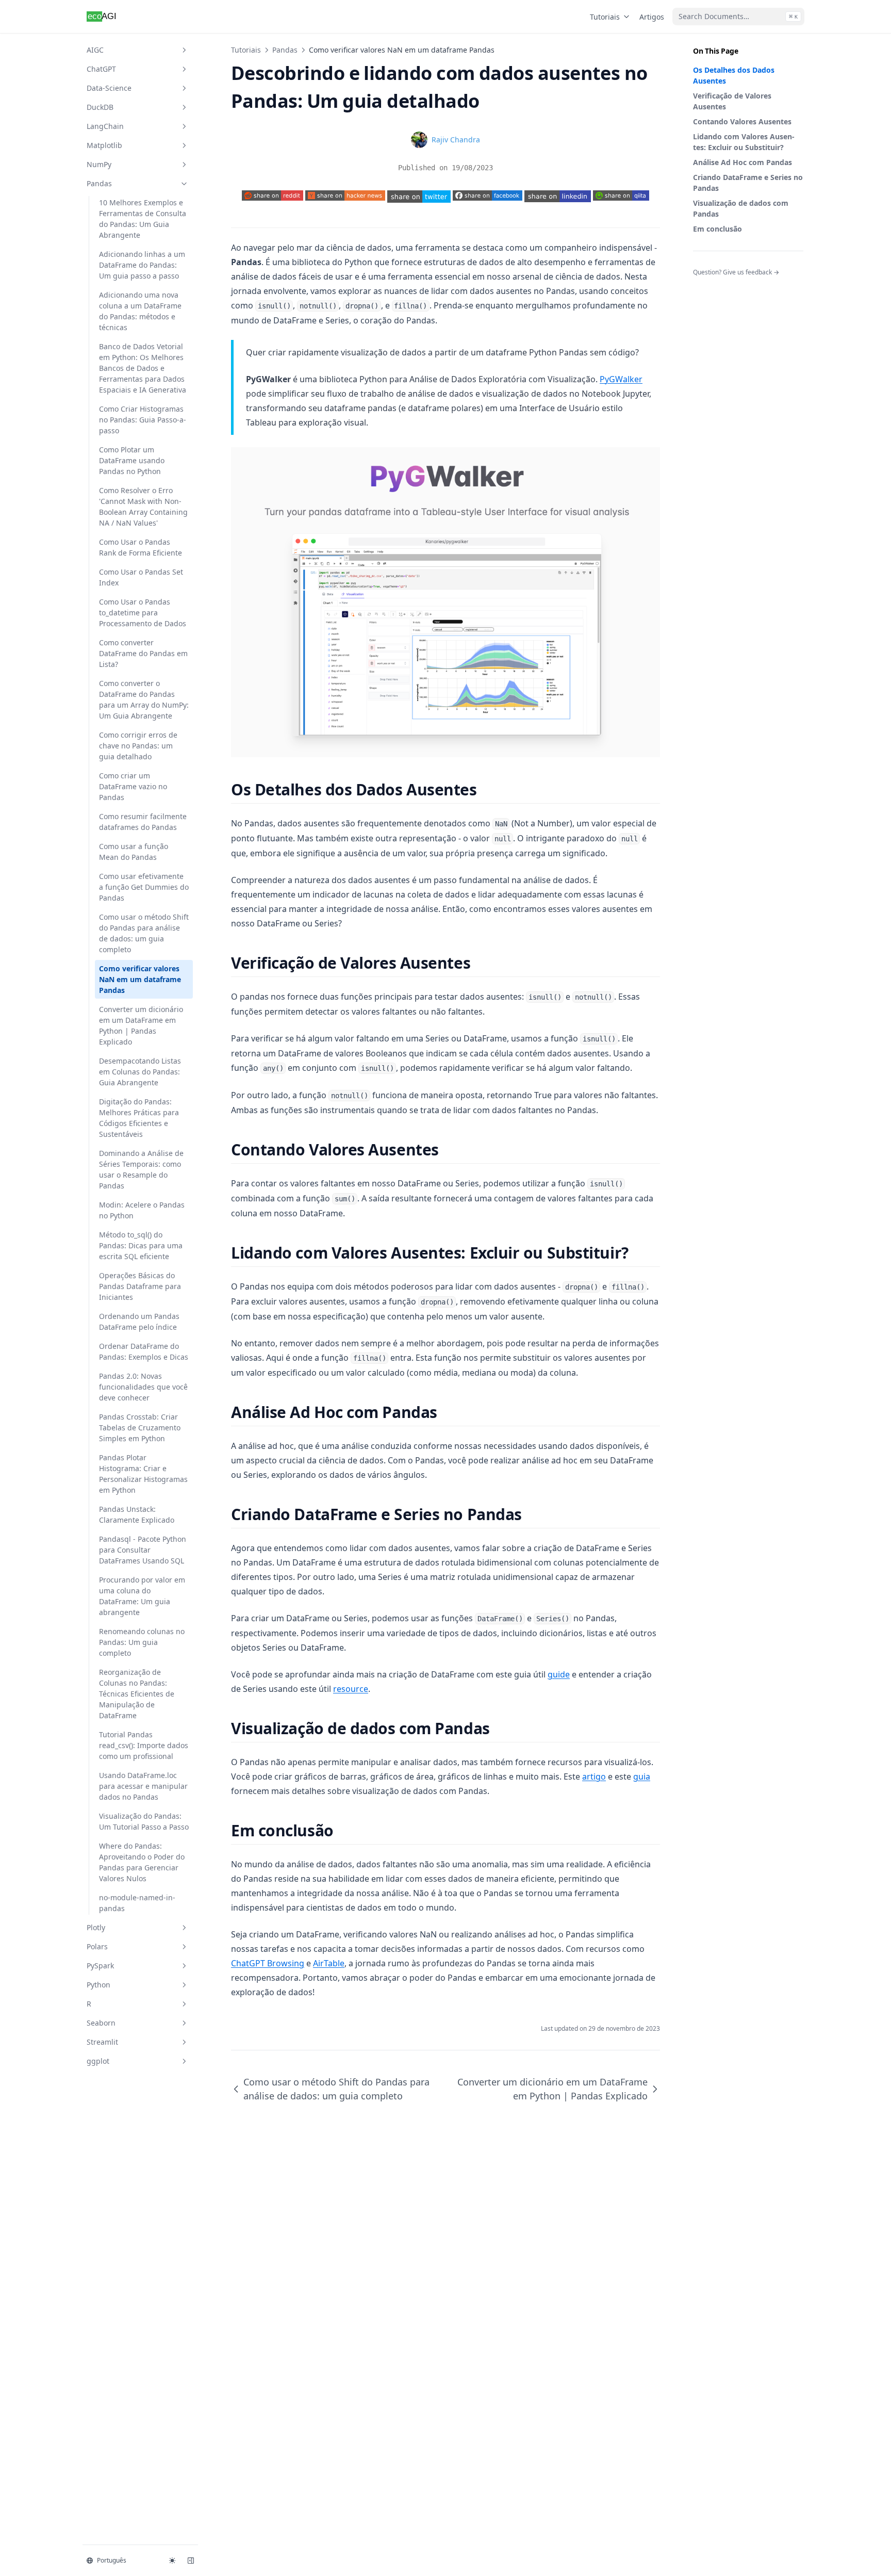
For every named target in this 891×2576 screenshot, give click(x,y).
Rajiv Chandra (456, 140)
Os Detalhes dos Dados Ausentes (734, 75)
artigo (594, 1776)
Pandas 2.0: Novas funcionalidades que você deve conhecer (143, 1387)
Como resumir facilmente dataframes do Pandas (143, 822)
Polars (97, 1946)
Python (98, 1985)
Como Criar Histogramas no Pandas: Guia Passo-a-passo (143, 420)
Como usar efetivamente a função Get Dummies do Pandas (144, 887)
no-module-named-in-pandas (137, 1903)
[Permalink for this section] (486, 789)
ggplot (98, 2061)
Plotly (96, 1927)
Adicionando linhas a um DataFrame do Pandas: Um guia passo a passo (142, 265)
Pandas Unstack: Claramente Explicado (137, 1514)
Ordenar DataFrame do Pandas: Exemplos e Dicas (144, 1351)
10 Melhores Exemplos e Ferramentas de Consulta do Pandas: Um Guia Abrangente (143, 219)
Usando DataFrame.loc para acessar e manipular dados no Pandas (143, 1786)
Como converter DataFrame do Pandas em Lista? (143, 653)
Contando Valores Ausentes (742, 121)
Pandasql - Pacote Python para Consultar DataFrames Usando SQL (143, 1550)
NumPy (99, 164)
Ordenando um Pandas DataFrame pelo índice (139, 1322)
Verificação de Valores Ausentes (732, 101)
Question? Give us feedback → (736, 272)
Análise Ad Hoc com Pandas (742, 162)
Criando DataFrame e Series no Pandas (748, 183)
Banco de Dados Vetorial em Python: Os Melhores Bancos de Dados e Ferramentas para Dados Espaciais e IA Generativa (143, 368)
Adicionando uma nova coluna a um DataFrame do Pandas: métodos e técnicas (140, 311)
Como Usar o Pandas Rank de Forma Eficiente (141, 547)
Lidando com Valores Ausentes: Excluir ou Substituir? (744, 142)
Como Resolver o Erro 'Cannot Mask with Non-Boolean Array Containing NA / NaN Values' (143, 507)
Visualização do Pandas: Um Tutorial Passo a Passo (144, 1821)
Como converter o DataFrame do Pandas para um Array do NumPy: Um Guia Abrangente (144, 699)
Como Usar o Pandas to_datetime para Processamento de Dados (143, 613)
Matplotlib (104, 145)
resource (351, 1689)
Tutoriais (605, 17)
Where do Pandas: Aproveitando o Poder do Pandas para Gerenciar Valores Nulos (142, 1862)
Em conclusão (717, 229)
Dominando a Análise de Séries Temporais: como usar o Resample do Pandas (141, 1169)
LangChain (105, 126)
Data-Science (109, 88)
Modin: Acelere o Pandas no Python (142, 1210)
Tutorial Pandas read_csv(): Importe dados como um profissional (144, 1745)
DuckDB (100, 107)
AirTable (329, 1963)
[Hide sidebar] (191, 2561)
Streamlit (102, 2042)
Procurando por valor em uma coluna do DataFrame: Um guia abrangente (142, 1596)
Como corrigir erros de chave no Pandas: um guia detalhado (138, 746)
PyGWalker (621, 379)
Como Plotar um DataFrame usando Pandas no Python (132, 460)
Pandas (99, 183)
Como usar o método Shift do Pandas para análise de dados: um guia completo (144, 933)
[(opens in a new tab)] (419, 196)
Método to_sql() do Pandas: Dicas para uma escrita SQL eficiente (141, 1245)
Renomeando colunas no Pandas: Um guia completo (142, 1642)
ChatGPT (101, 69)
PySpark (100, 1966)
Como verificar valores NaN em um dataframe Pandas (140, 979)
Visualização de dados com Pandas (741, 208)
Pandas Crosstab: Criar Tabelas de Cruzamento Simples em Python (140, 1428)
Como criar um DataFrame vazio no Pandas (133, 786)
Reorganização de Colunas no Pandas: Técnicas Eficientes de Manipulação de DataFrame (137, 1694)
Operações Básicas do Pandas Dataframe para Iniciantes (140, 1286)
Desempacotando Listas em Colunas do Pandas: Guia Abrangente (140, 1072)
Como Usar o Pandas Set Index (141, 577)
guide (559, 1674)
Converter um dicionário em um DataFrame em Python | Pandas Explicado (141, 1025)
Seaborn (101, 2023)
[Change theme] (172, 2561)
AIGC (95, 50)
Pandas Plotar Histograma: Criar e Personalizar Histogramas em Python (143, 1474)
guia (642, 1776)
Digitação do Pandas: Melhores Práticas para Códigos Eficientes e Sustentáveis (139, 1118)
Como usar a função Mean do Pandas (134, 852)
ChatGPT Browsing (268, 1963)
